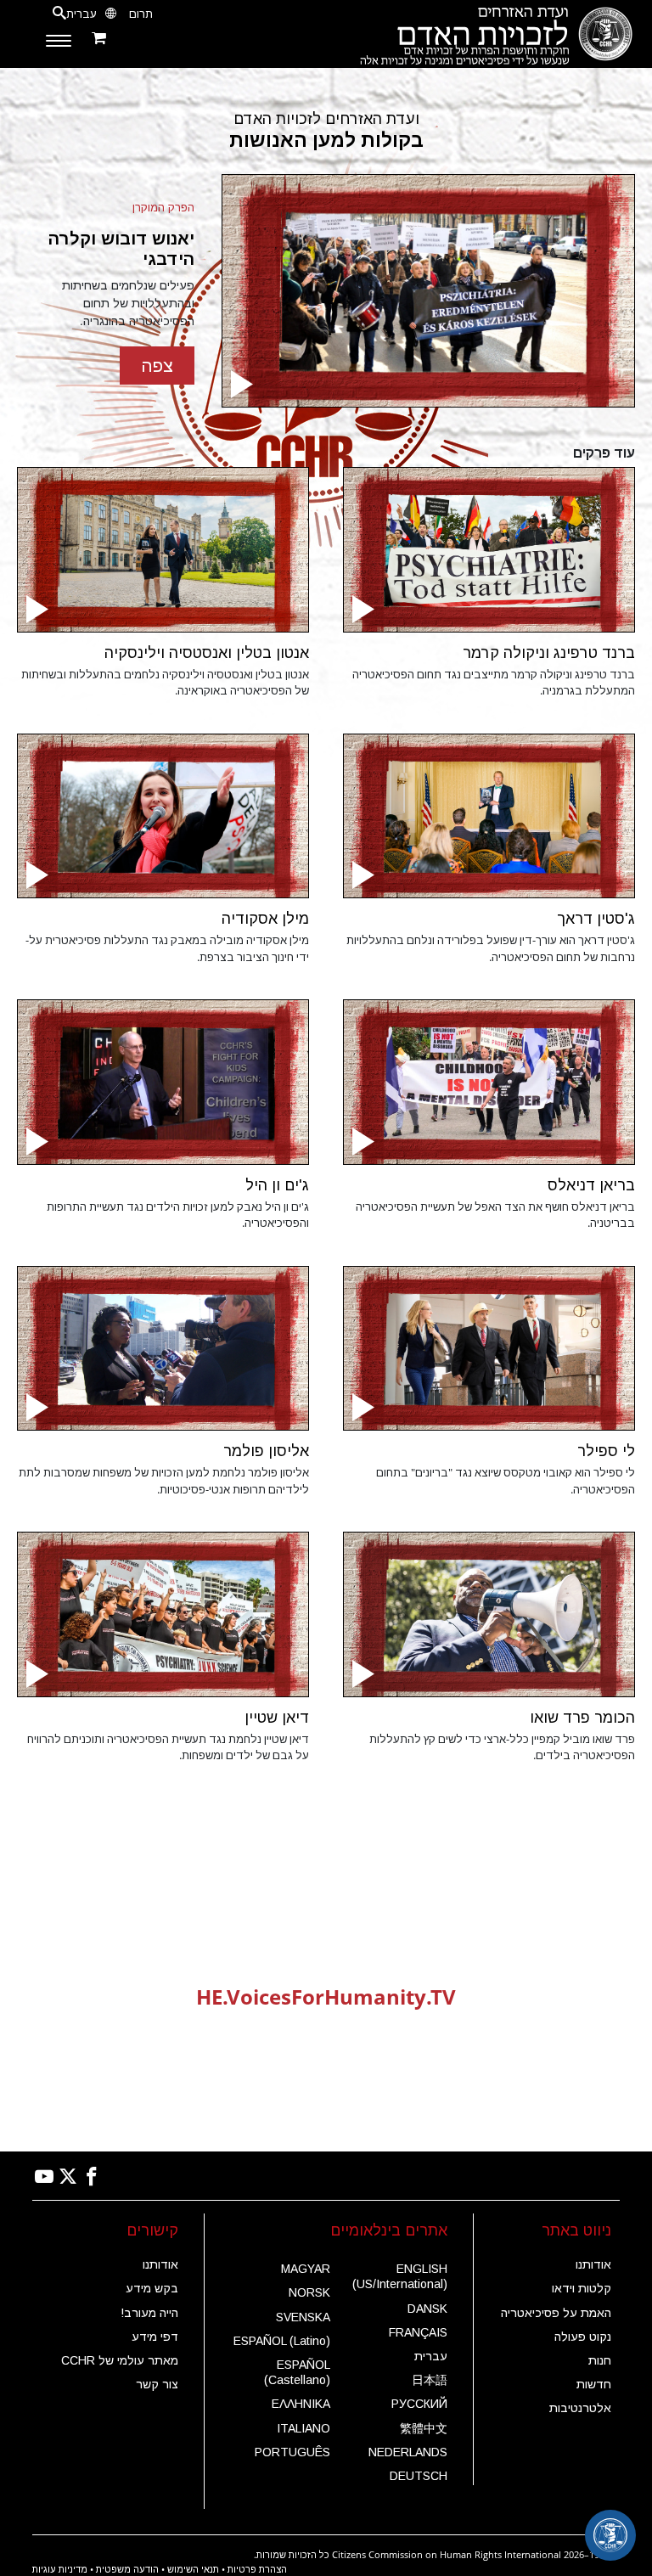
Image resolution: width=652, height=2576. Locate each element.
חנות (600, 2360)
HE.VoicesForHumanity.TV (326, 1997)
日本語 (430, 2380)
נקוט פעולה (583, 2337)
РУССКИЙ (419, 2404)
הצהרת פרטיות (257, 2569)
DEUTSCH (419, 2476)
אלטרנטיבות (580, 2408)
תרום (141, 14)
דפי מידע (155, 2337)
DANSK (427, 2309)
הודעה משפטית (127, 2569)
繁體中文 (424, 2428)
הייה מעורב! (149, 2313)
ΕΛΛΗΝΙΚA (301, 2404)
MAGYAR (306, 2269)
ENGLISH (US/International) (400, 2276)
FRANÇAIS (418, 2332)
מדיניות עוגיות (60, 2569)
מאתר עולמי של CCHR (120, 2360)
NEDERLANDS (408, 2452)
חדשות (594, 2384)
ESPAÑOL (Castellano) (297, 2372)
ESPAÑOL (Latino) (282, 2341)
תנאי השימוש (193, 2569)
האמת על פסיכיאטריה (556, 2313)
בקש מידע (152, 2288)
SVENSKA (303, 2317)
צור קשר (157, 2384)
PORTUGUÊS (292, 2452)
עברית (431, 2356)
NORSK (309, 2292)
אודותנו (593, 2264)
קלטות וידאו (582, 2288)
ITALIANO (304, 2428)
